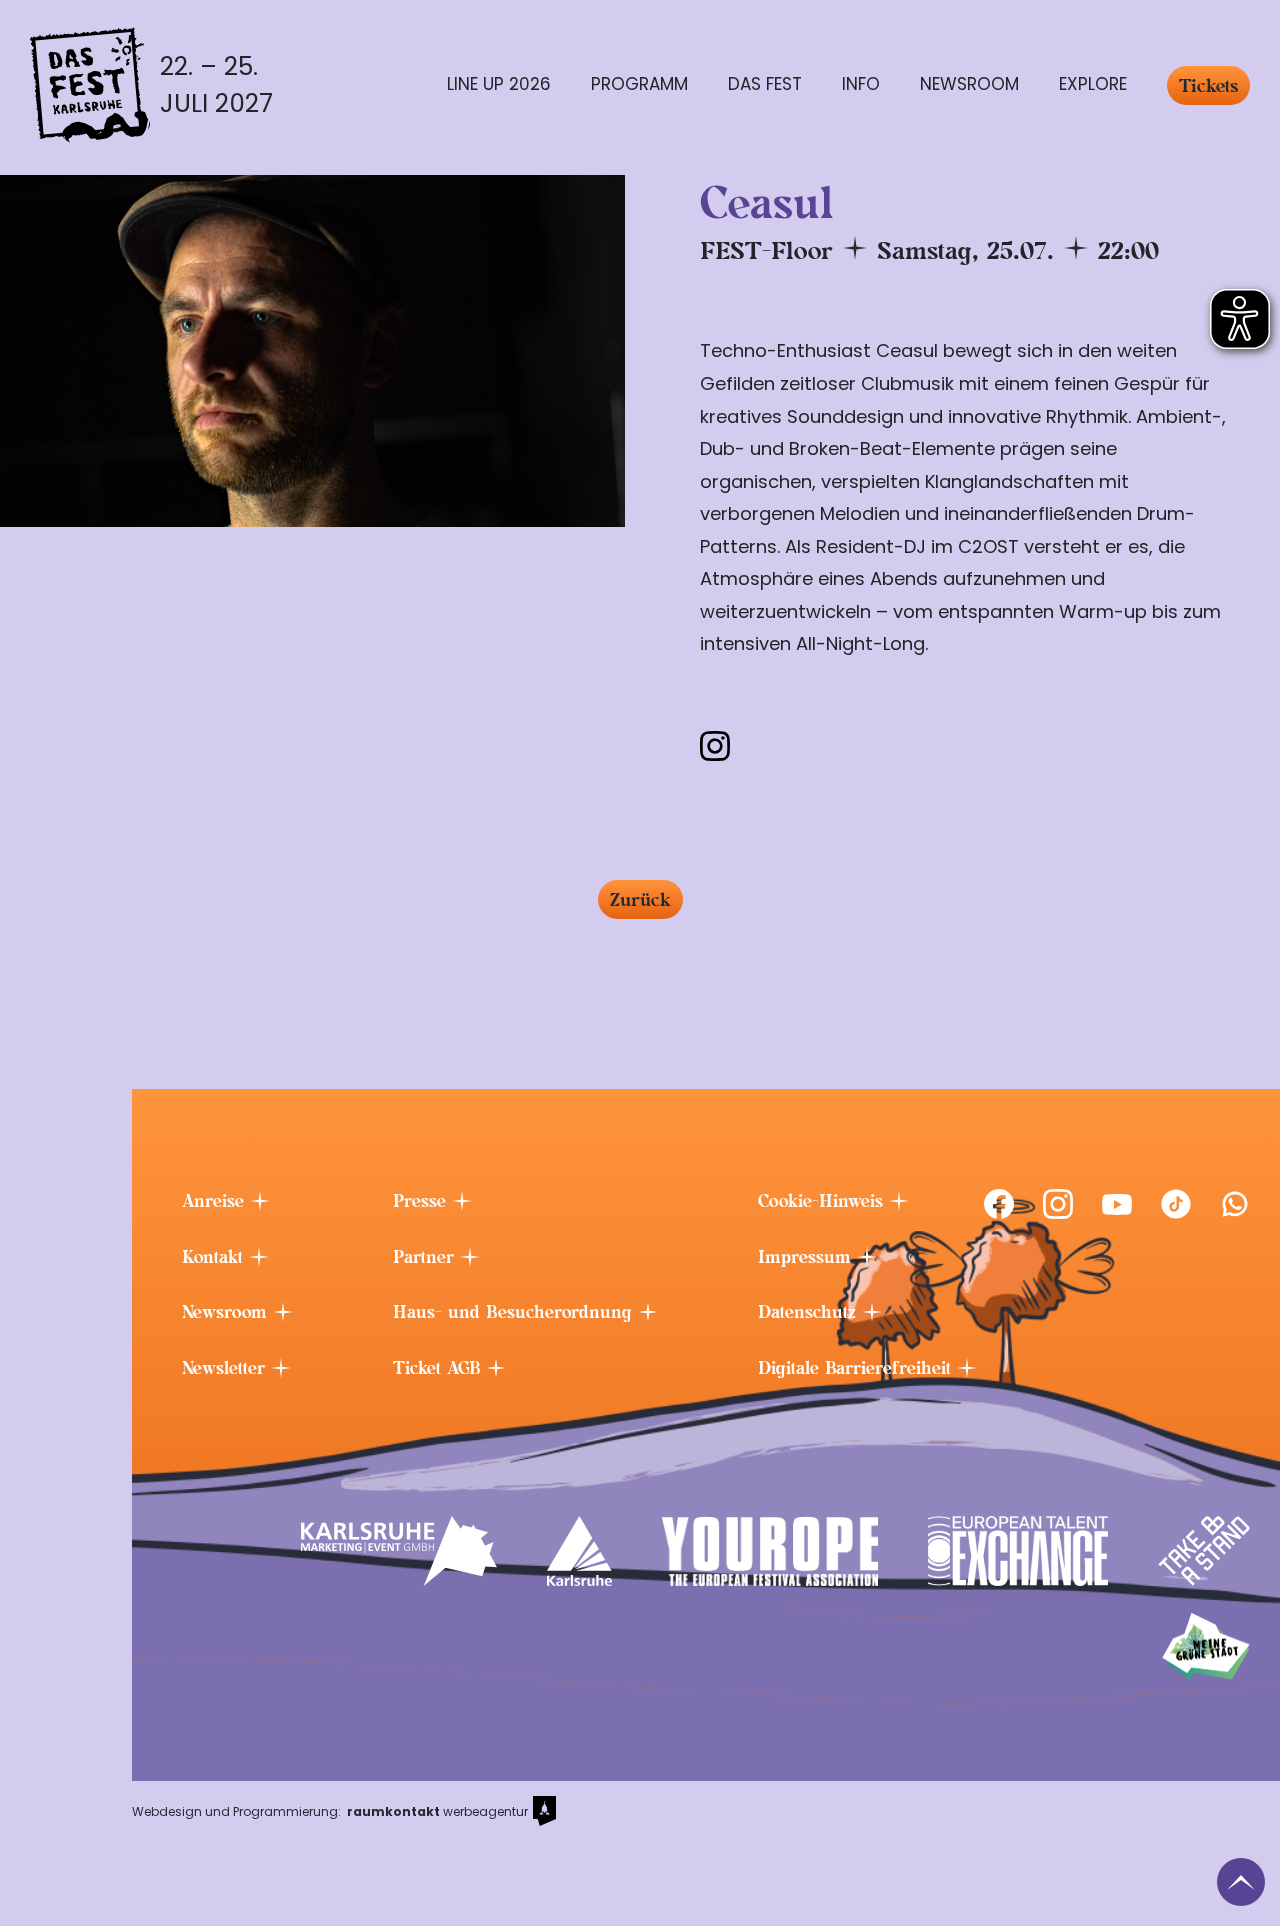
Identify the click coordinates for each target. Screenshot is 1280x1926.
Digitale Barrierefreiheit (857, 1368)
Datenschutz (810, 1312)
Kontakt (215, 1257)
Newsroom (969, 84)
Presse (422, 1201)
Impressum (807, 1257)
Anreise (216, 1201)
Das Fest (765, 84)
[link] (999, 1204)
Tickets (1208, 85)
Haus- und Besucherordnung (515, 1312)
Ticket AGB (439, 1368)
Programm (639, 84)
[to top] (1241, 1882)
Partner (426, 1257)
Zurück (640, 899)
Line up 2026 (499, 84)
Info (861, 84)
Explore (1093, 84)
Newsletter (226, 1368)
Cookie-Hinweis (823, 1201)
